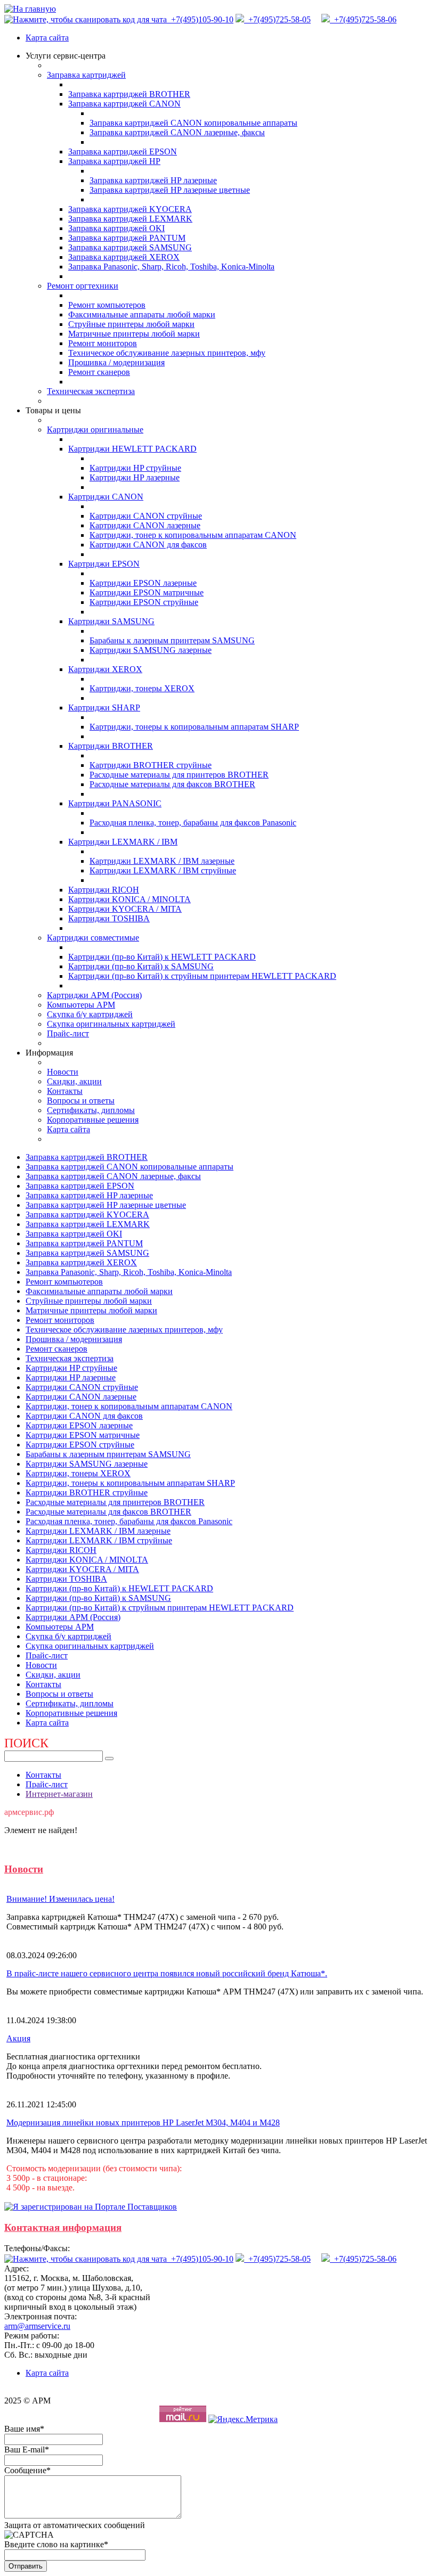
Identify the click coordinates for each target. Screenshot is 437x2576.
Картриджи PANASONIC (115, 803)
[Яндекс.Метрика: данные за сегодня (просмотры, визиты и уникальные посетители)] (243, 2419)
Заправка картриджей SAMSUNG (130, 247)
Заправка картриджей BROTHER (129, 94)
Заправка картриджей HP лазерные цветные (170, 190)
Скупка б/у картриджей (90, 1014)
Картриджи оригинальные (95, 430)
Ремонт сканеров (99, 372)
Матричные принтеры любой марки (134, 334)
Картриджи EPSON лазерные (143, 583)
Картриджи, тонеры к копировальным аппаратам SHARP (194, 727)
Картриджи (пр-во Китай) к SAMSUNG (141, 966)
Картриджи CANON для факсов (148, 545)
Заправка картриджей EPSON (123, 152)
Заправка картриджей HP (114, 161)
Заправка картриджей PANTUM (127, 238)
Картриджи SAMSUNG (111, 621)
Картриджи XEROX (105, 669)
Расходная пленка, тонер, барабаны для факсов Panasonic (193, 823)
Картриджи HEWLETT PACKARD (132, 449)
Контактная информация (63, 2227)
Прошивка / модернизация (116, 362)
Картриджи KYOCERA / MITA (125, 909)
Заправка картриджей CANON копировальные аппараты (193, 123)
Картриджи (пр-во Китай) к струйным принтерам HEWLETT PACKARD (202, 976)
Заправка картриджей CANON (124, 104)
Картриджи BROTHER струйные (151, 765)
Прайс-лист (68, 1033)
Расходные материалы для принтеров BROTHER (179, 775)
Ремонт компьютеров (107, 305)
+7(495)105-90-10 (201, 19)
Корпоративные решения (93, 1120)
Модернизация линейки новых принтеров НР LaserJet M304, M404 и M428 (143, 2123)
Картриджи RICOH (104, 890)
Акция (18, 2038)
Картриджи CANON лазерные (145, 525)
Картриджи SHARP (104, 708)
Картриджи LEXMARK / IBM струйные (163, 870)
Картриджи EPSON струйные (144, 602)
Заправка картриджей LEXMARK (130, 219)
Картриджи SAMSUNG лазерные (151, 650)
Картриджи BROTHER (111, 746)
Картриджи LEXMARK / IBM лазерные (162, 861)
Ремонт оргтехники (83, 286)
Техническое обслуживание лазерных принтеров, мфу (167, 353)
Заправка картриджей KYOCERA (130, 209)
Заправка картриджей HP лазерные (153, 180)
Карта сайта (47, 38)
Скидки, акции (74, 1081)
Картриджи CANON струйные (146, 516)
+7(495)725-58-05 (277, 19)
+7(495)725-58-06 (363, 19)
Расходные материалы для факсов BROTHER (172, 784)
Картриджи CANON (106, 497)
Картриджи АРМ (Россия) (94, 995)
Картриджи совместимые (93, 938)
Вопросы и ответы (81, 1101)
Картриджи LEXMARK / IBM (123, 842)
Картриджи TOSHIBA (109, 918)
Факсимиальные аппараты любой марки (142, 314)
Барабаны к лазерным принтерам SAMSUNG (172, 640)
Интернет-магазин (59, 1794)
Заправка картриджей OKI (116, 228)
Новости (63, 1072)
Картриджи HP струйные (135, 468)
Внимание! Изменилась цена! (60, 1899)
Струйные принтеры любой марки (131, 324)
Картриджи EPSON (104, 564)
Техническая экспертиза (91, 391)
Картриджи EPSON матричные (147, 592)
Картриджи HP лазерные (135, 477)
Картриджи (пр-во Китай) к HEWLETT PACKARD (162, 957)
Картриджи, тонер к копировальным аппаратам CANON (193, 535)
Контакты (65, 1091)
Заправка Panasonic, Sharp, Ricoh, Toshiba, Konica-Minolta (171, 267)
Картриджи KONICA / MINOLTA (130, 899)
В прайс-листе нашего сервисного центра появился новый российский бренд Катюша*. (167, 1973)
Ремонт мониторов (103, 343)
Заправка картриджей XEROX (124, 257)
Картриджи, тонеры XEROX (142, 688)
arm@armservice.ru (37, 2326)
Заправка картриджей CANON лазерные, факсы (177, 132)
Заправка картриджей (86, 75)
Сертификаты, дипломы (91, 1110)
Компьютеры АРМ (81, 1005)
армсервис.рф (29, 1812)
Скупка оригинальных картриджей (111, 1024)
